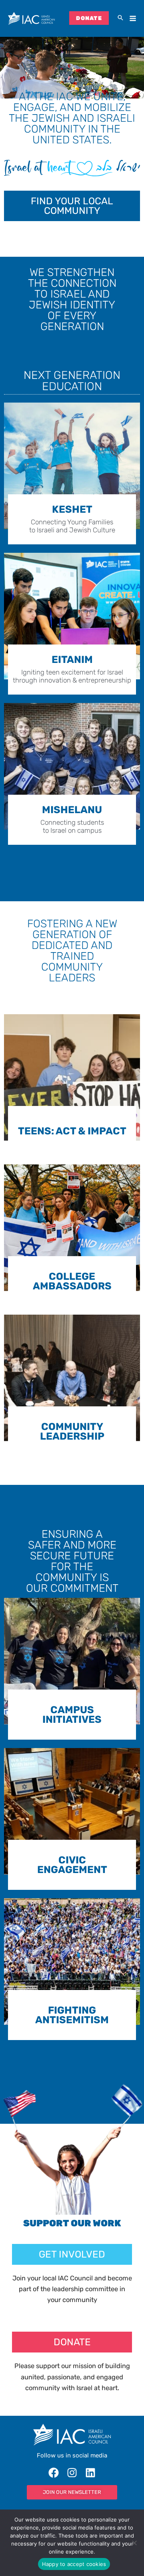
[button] (120, 18)
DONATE (89, 18)
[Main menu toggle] (133, 19)
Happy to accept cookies (74, 2564)
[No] (134, 2543)
